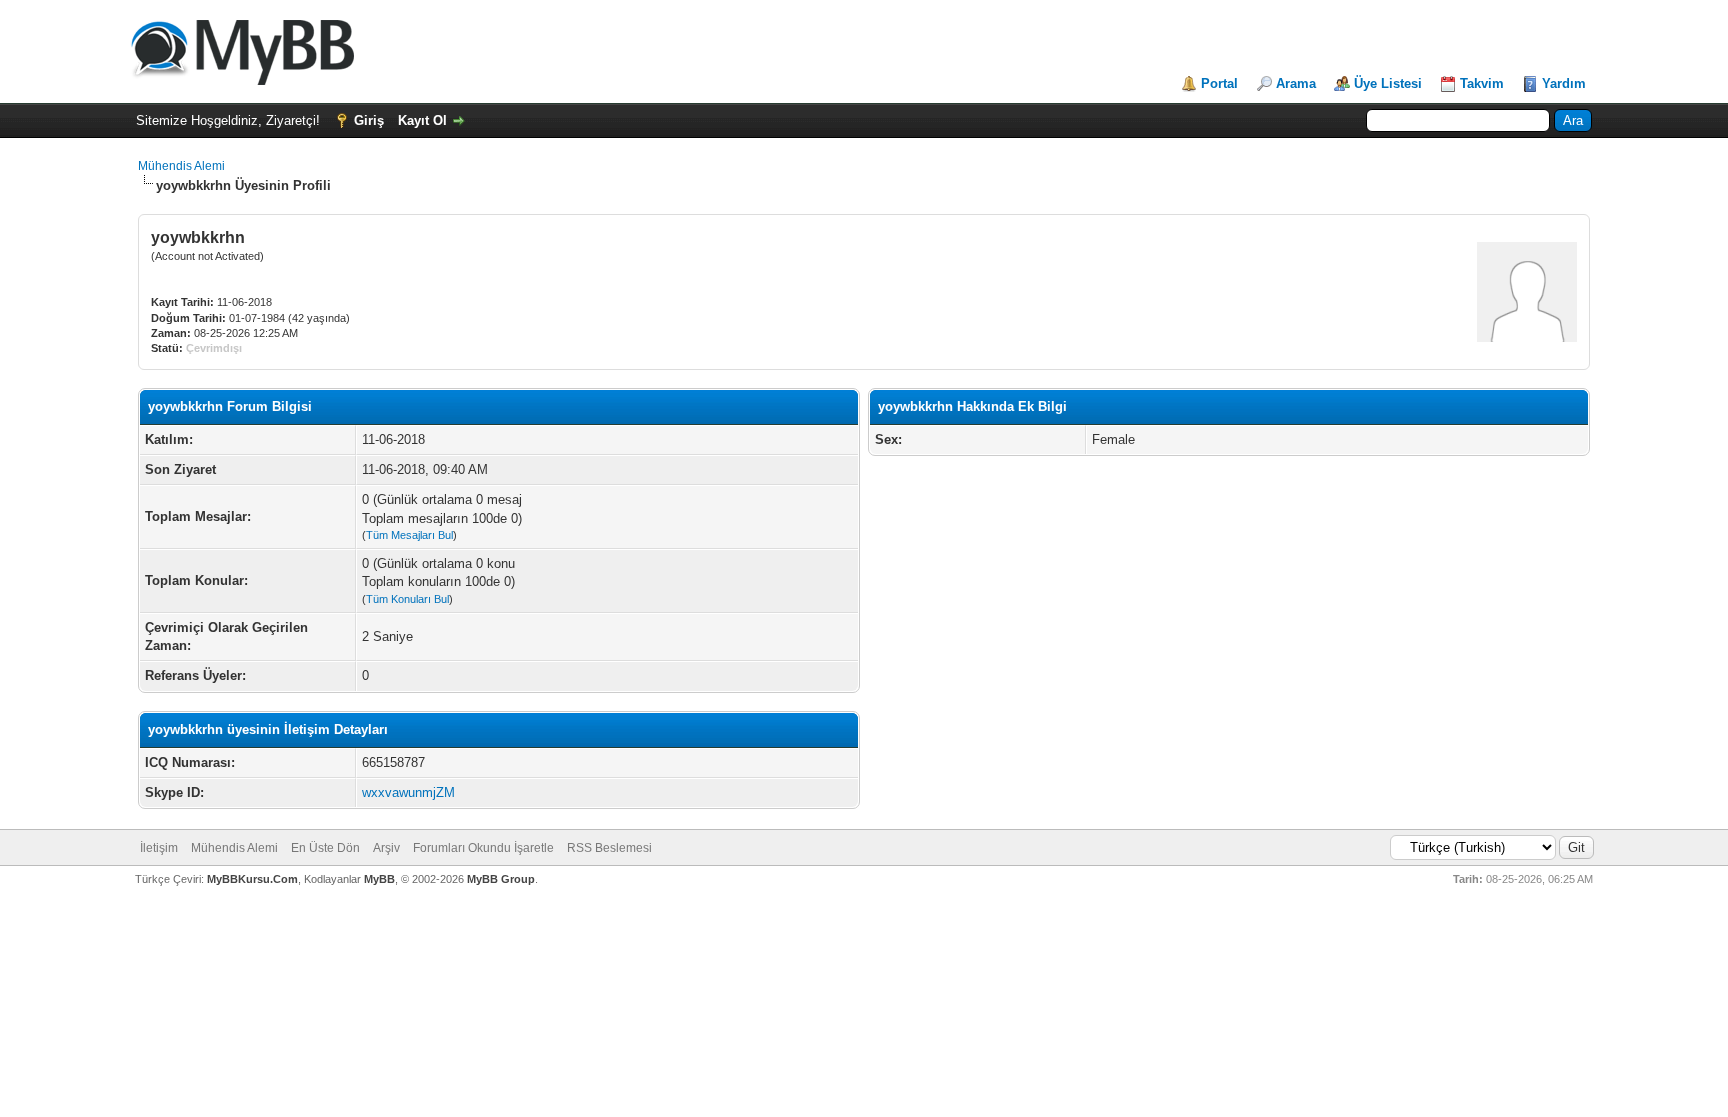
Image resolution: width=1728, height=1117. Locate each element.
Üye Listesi (1388, 83)
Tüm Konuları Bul (407, 599)
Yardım (1564, 83)
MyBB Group (501, 879)
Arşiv (386, 848)
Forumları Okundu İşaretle (483, 848)
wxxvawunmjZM (408, 792)
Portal (1219, 83)
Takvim (1482, 83)
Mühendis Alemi (181, 166)
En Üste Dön (325, 848)
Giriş (369, 120)
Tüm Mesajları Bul (409, 535)
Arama (1296, 83)
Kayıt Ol (422, 120)
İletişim (159, 848)
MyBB (379, 879)
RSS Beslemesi (609, 848)
